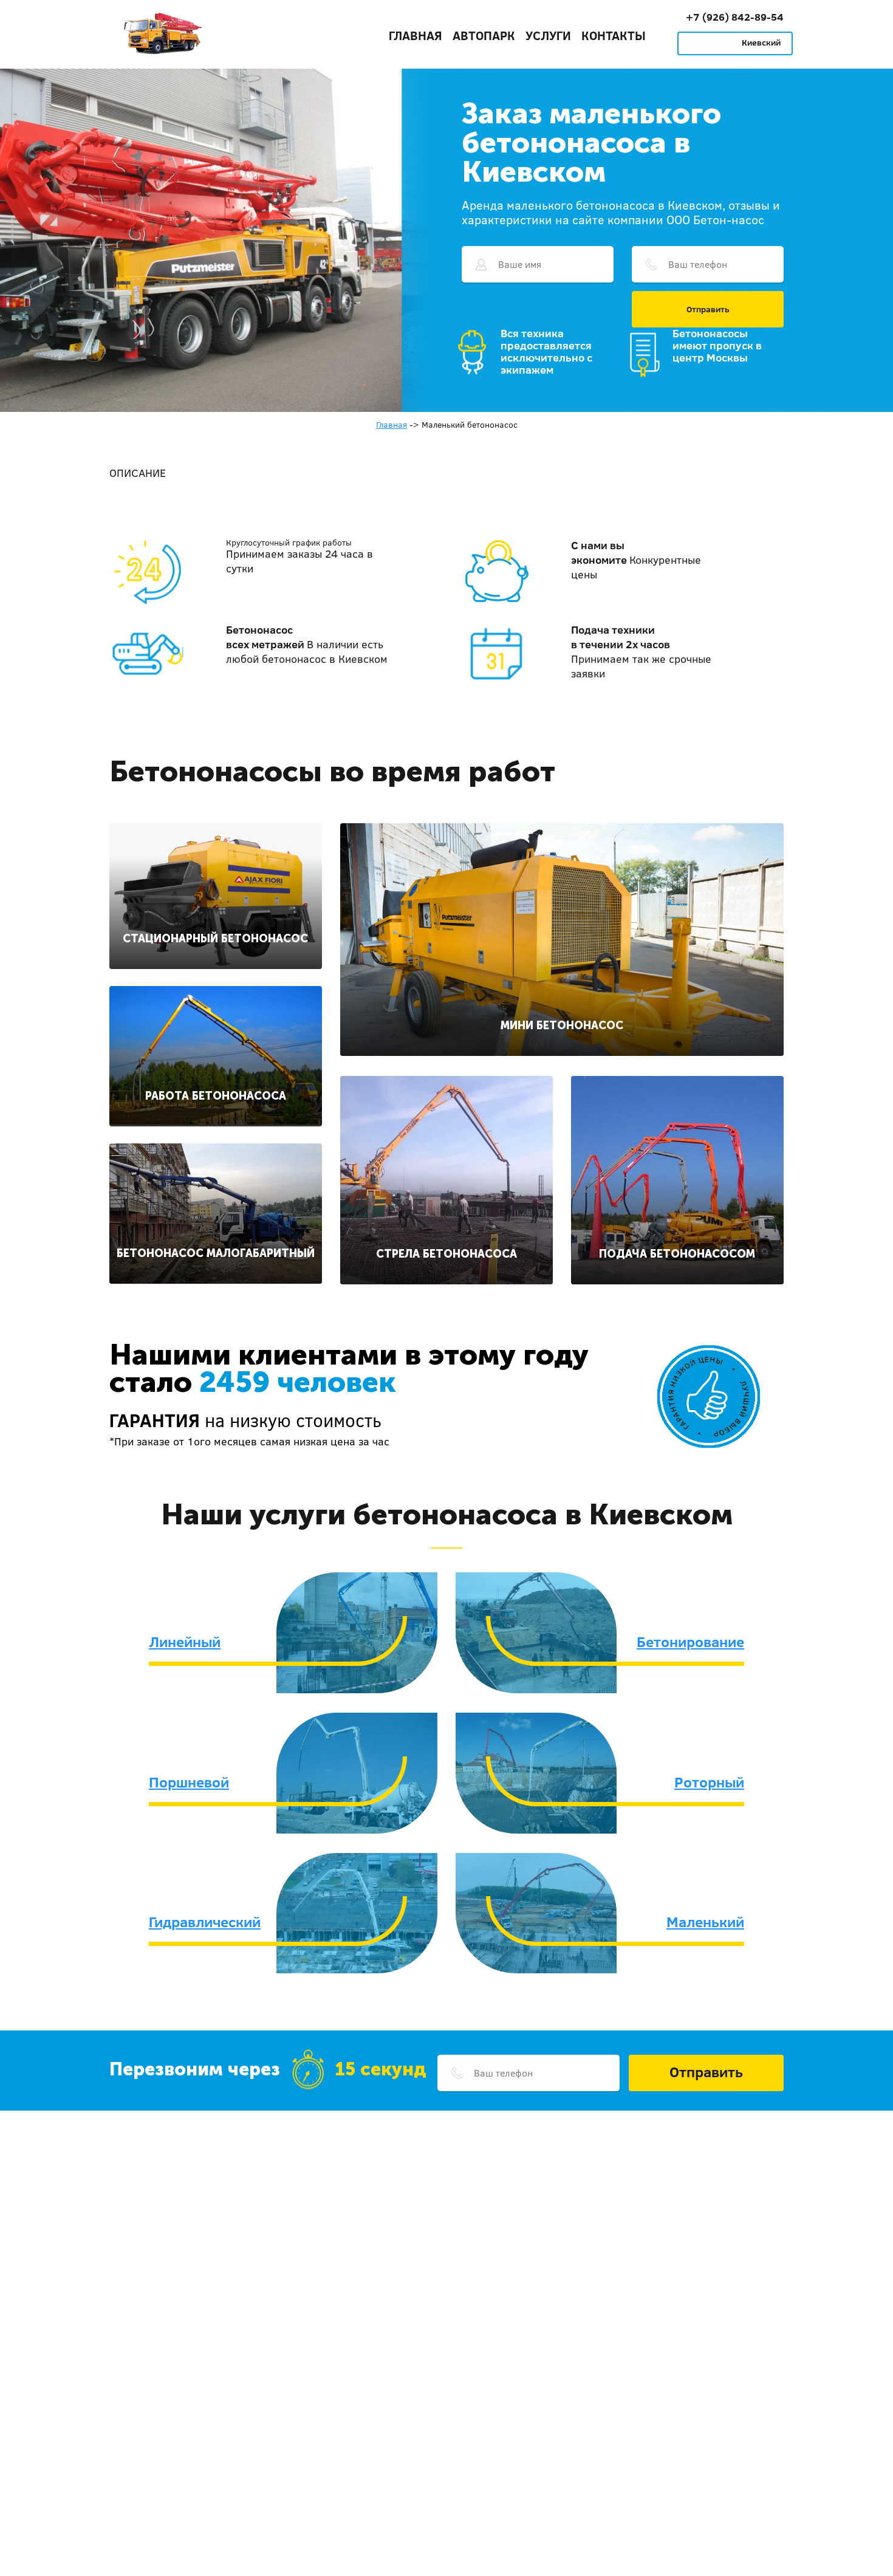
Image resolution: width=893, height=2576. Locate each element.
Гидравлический (205, 1922)
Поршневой (189, 1782)
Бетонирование (690, 1642)
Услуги (548, 35)
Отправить (708, 309)
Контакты (614, 35)
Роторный (709, 1782)
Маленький (705, 1922)
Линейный (185, 1642)
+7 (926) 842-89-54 (735, 17)
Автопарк (484, 35)
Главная (416, 35)
